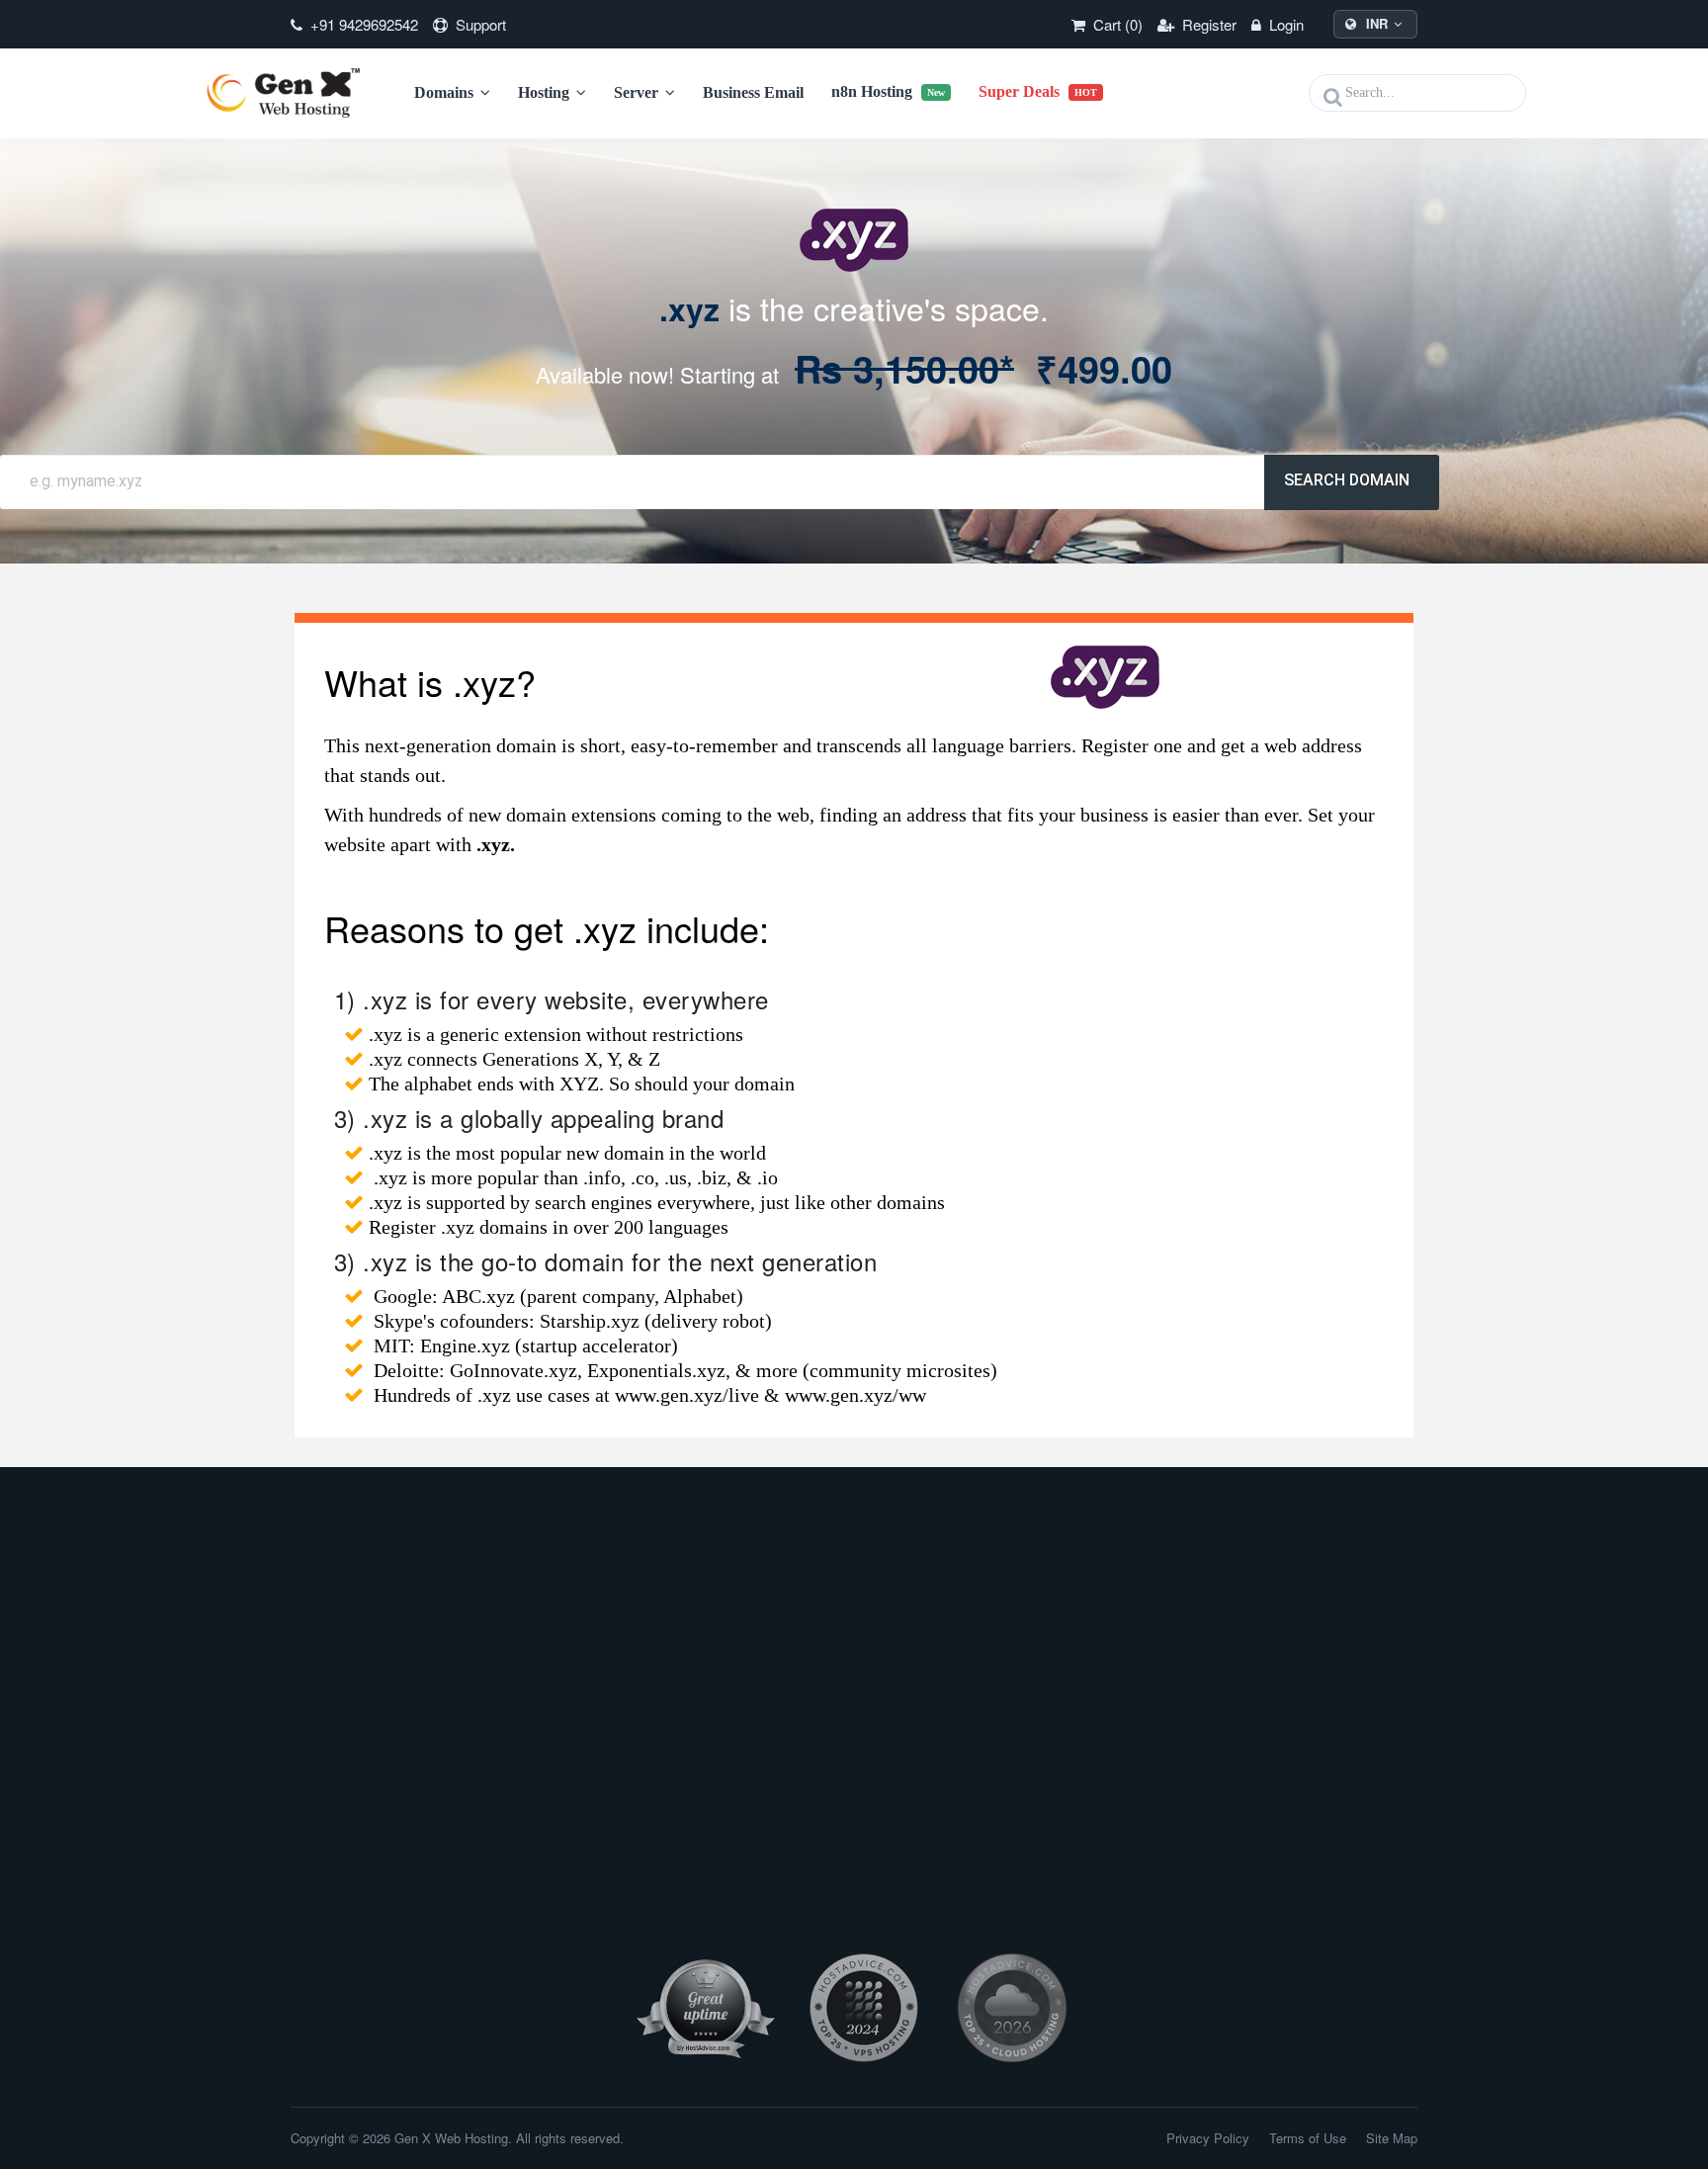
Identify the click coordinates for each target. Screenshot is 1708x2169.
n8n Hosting (888, 91)
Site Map (1392, 2138)
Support (479, 24)
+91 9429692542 (362, 24)
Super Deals (1038, 91)
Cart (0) (1116, 24)
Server (638, 92)
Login (1284, 24)
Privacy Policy (1208, 2138)
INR (1377, 23)
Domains (446, 92)
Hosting (546, 92)
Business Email (753, 92)
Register (1207, 24)
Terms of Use (1308, 2138)
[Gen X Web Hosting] (290, 93)
